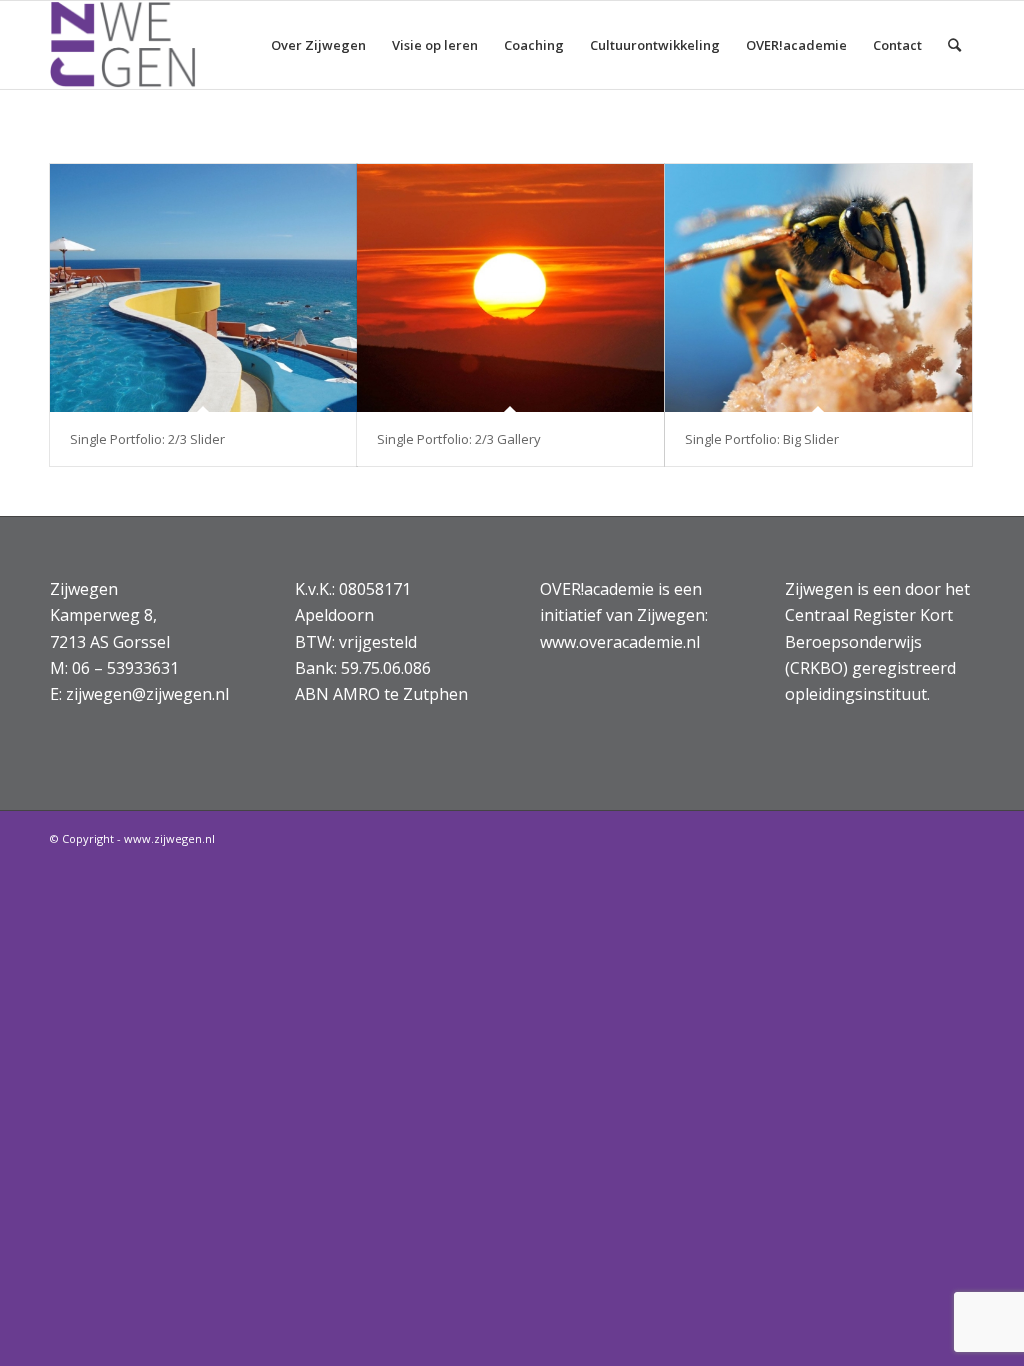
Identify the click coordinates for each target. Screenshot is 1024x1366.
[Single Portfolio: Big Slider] (818, 288)
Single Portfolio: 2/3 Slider (147, 439)
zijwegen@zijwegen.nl (147, 694)
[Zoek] (954, 45)
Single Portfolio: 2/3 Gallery (459, 439)
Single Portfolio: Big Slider (762, 439)
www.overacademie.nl (620, 642)
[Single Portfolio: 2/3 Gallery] (510, 288)
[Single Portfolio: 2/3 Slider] (203, 288)
